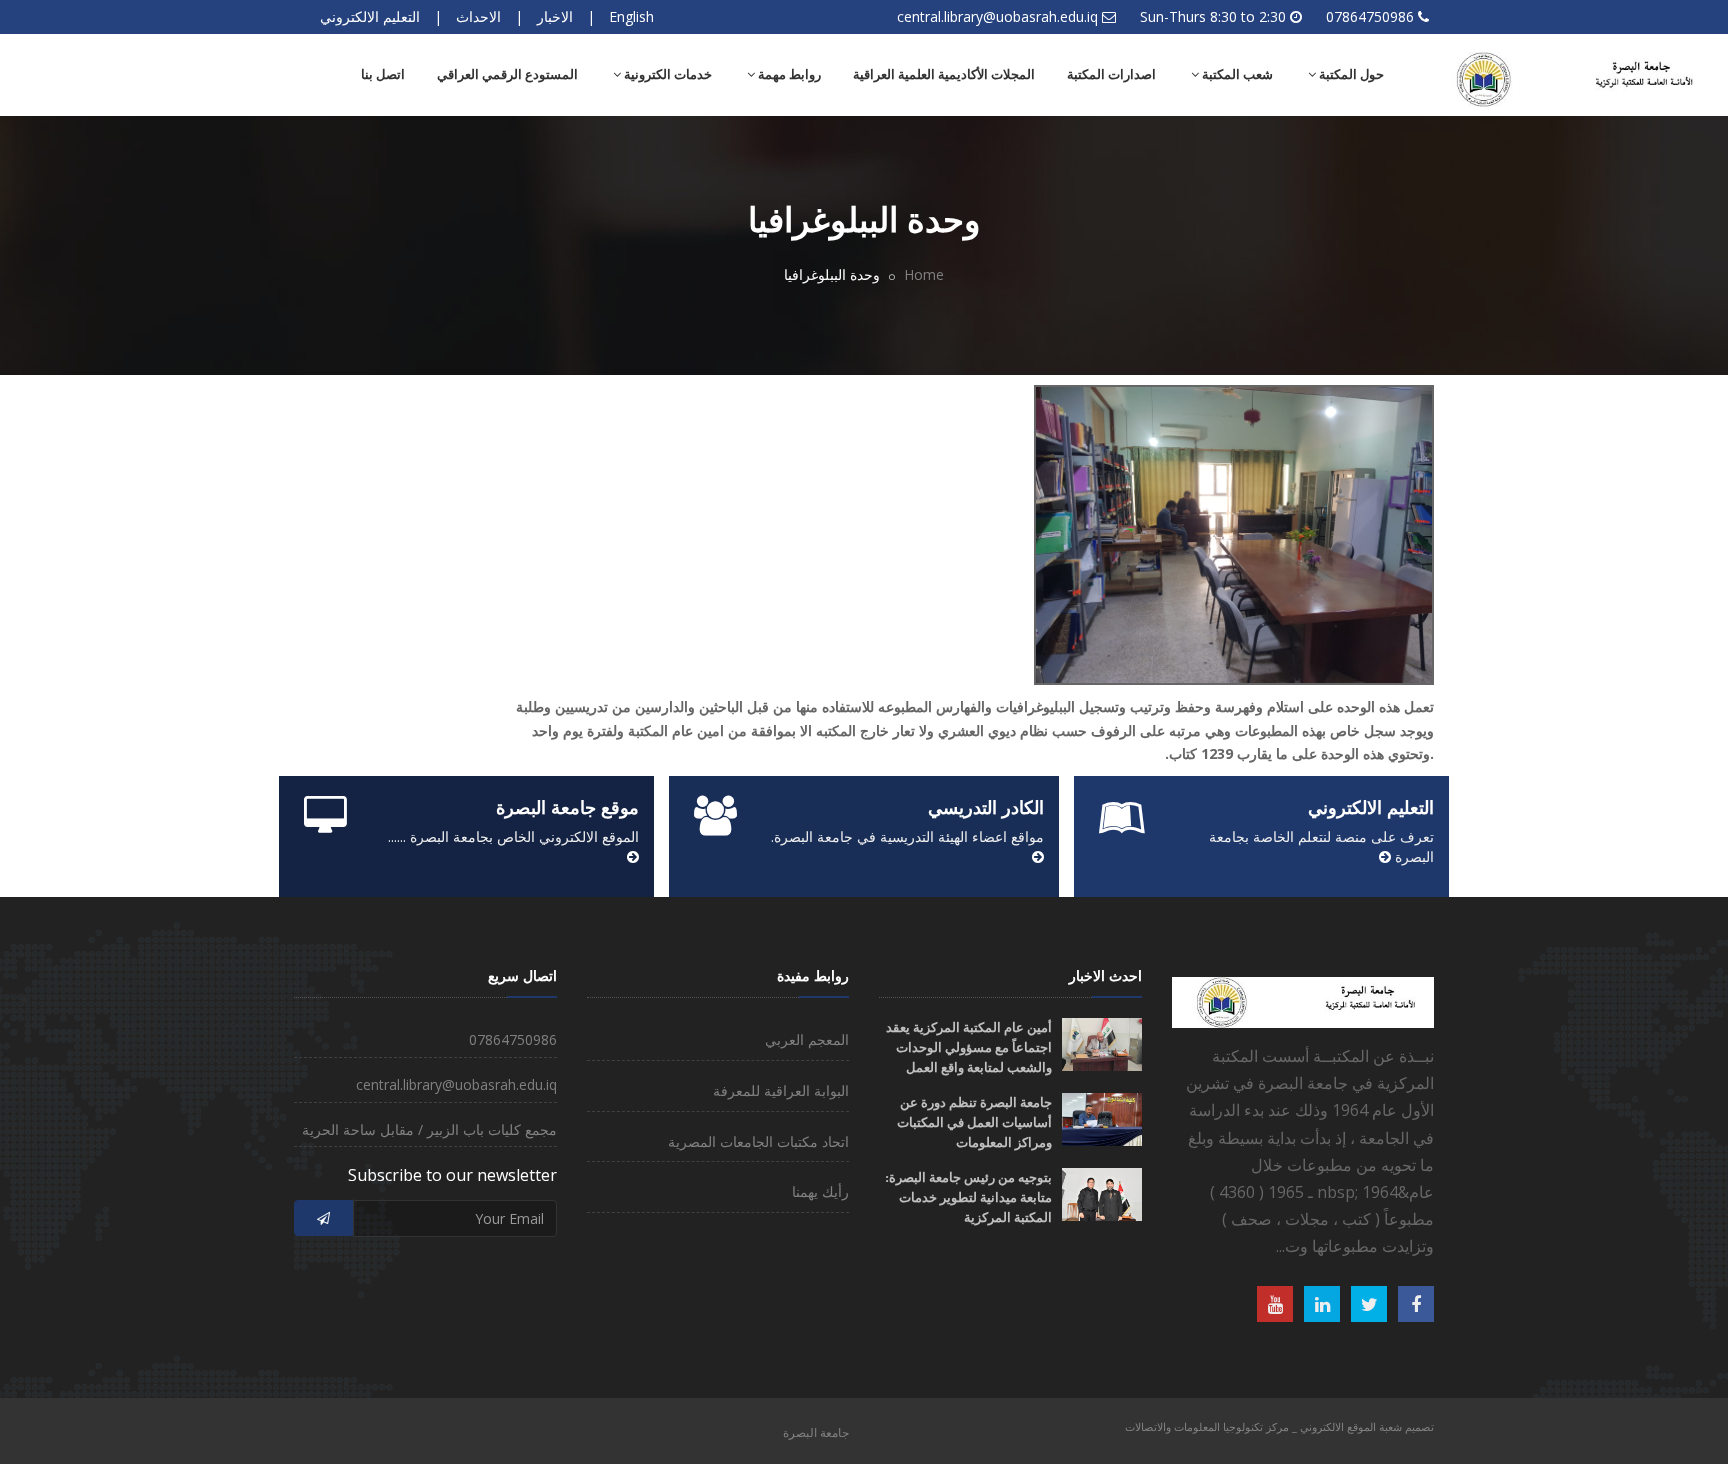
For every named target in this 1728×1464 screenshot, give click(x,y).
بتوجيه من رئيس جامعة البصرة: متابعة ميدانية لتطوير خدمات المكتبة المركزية (968, 1197)
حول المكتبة (1350, 74)
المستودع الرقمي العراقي (507, 74)
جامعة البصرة (816, 1432)
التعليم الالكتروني (370, 16)
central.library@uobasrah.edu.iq (997, 16)
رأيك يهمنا (820, 1191)
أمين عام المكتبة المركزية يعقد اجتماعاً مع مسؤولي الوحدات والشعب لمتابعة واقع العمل (969, 1047)
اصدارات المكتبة (1111, 74)
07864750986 (1370, 16)
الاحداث (478, 16)
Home (924, 274)
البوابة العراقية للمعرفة (781, 1090)
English (631, 16)
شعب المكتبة (1236, 74)
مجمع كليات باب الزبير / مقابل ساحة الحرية (429, 1129)
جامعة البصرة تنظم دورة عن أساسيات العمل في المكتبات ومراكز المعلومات (974, 1122)
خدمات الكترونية (666, 74)
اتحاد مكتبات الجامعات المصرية (758, 1141)
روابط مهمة (788, 74)
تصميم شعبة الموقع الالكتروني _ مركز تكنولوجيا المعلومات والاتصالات (1279, 1426)
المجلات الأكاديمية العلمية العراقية (944, 74)
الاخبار (555, 16)
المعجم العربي (807, 1039)
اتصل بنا (383, 74)
